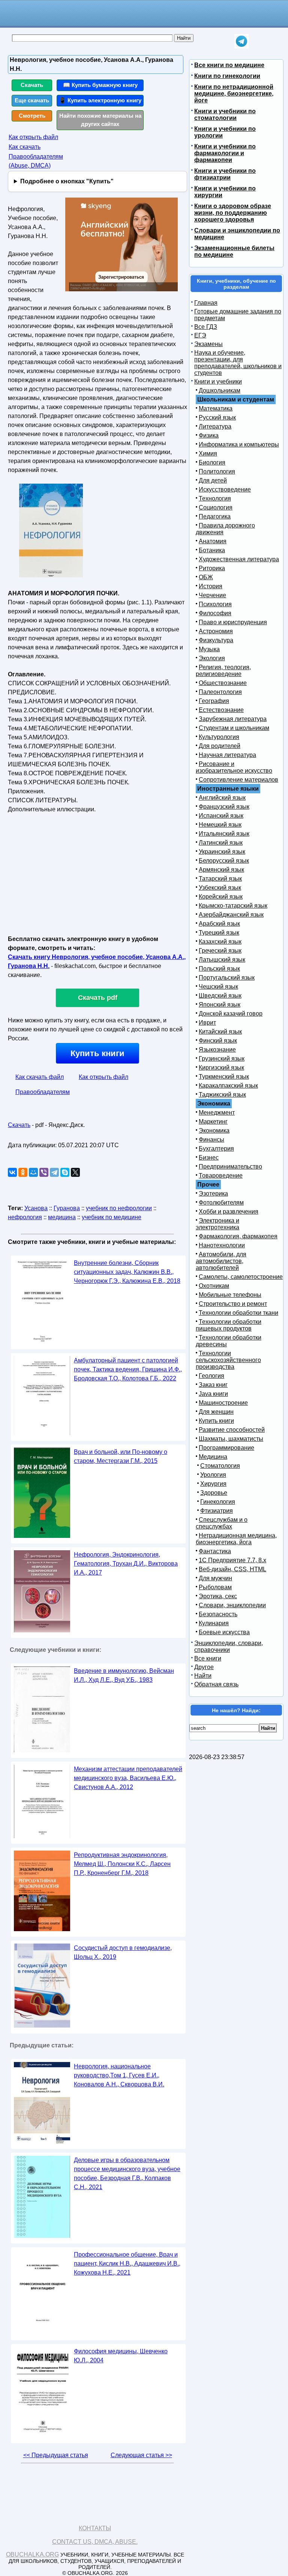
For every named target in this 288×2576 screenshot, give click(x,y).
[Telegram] (54, 1172)
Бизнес (209, 1158)
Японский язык (220, 1005)
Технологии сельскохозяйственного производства (228, 1360)
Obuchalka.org (32, 2554)
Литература (215, 426)
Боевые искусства (224, 1632)
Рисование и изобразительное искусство (234, 767)
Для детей (213, 480)
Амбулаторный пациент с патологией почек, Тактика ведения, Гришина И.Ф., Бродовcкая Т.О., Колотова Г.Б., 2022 (128, 1369)
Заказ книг (213, 1385)
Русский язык (217, 417)
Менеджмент (217, 1113)
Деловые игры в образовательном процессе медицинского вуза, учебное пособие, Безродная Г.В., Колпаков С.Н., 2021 (127, 2174)
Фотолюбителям (221, 1203)
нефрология (25, 1217)
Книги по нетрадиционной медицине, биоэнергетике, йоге (234, 94)
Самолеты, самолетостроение (241, 1277)
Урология (213, 1475)
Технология (215, 498)
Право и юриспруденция (233, 622)
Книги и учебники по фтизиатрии (225, 174)
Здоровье (214, 1493)
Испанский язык (221, 816)
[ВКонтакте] (12, 1172)
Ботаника (212, 550)
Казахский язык (220, 942)
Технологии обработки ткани (238, 1313)
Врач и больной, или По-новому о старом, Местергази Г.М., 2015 (121, 1456)
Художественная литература (239, 559)
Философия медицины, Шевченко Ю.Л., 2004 (121, 2356)
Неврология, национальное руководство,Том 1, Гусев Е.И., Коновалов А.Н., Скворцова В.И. (119, 2075)
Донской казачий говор (231, 1014)
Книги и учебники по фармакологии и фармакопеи (225, 153)
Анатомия (213, 541)
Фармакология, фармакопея (238, 1236)
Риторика (212, 568)
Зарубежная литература (233, 719)
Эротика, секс (218, 1596)
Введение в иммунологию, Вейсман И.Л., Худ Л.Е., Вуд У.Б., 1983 (124, 1675)
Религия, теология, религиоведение (223, 671)
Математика (216, 408)
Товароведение (221, 1176)
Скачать (32, 85)
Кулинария (214, 1623)
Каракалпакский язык (228, 1086)
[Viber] (44, 1172)
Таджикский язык (222, 1095)
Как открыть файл (33, 137)
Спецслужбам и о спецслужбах (222, 1523)
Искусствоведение (225, 489)
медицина (62, 1217)
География (214, 701)
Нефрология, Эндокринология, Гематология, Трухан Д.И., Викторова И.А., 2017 (126, 1564)
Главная (206, 303)
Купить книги (97, 1053)
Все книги (208, 1658)
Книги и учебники (218, 381)
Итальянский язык (224, 834)
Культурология (219, 737)
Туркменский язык (224, 1077)
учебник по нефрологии (119, 1208)
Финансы (211, 1140)
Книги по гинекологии (227, 76)
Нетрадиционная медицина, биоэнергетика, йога (236, 1539)
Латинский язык (221, 843)
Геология (211, 1376)
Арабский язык (219, 924)
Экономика (214, 1131)
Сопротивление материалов (238, 780)
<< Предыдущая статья (56, 2455)
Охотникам (214, 1286)
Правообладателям (43, 1092)
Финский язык (218, 1041)
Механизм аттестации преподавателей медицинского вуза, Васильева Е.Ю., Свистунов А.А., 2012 (128, 1778)
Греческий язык (220, 951)
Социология (216, 507)
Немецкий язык (220, 825)
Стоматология (220, 1466)
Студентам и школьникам (234, 728)
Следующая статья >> (141, 2455)
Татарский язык (220, 879)
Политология (217, 471)
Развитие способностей (232, 1430)
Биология (212, 462)
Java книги (213, 1394)
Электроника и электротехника (217, 1224)
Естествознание (221, 710)
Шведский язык (220, 996)
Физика (209, 435)
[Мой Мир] (33, 1172)
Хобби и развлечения (229, 1212)
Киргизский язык (221, 1068)
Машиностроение (223, 1403)
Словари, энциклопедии (232, 1605)
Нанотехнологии (222, 1245)
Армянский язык (221, 870)
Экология (212, 658)
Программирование (226, 1448)
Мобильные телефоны (230, 1295)
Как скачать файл (40, 1077)
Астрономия (216, 631)
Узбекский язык (220, 888)
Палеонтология (220, 692)
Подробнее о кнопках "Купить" (67, 181)
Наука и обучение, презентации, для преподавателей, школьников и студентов (238, 363)
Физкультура (216, 640)
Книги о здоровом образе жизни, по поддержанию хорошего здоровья (233, 213)
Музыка (209, 649)
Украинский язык (222, 852)
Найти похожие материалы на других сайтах (100, 120)
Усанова (36, 1208)
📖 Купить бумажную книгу (100, 85)
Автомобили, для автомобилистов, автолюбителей (221, 1261)
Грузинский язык (222, 1059)
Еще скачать (32, 100)
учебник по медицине (112, 1217)
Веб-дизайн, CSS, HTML (232, 1569)
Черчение (212, 595)
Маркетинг (213, 1122)
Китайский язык (220, 1032)
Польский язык (219, 969)
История (211, 586)
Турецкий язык (219, 933)
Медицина (213, 1457)
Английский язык (222, 798)
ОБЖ (206, 577)
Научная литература (227, 755)
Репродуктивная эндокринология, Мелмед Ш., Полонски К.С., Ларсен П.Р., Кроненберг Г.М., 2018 (122, 1864)
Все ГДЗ (206, 327)
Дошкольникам (220, 390)
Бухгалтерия (216, 1149)
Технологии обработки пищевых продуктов (229, 1325)
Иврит (207, 1023)
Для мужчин (215, 1578)
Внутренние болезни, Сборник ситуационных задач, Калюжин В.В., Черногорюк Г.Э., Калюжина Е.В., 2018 (127, 1272)
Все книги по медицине (229, 65)
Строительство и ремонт (233, 1304)
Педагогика (215, 516)
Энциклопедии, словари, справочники (229, 1646)
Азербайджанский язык (231, 915)
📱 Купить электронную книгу (100, 100)
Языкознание (217, 1050)
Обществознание (223, 683)
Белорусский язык (224, 861)
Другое (204, 1667)
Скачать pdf (98, 998)
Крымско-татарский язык (233, 906)
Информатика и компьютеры (239, 444)
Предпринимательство (230, 1167)
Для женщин (216, 1412)
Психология (215, 604)
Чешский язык (218, 987)
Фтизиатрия (217, 1511)
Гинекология (218, 1502)
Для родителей (220, 746)
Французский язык (224, 807)
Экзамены (208, 344)
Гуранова (67, 1208)
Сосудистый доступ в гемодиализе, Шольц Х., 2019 (123, 1952)
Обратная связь (216, 1684)
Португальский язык (227, 978)
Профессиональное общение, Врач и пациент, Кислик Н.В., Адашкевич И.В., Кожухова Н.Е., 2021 (127, 2264)
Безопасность (218, 1614)
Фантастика (215, 1551)
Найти (203, 1676)
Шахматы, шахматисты (231, 1439)
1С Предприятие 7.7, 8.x (232, 1560)
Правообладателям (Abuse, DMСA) (36, 161)
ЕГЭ (200, 335)
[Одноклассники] (23, 1172)
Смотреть (32, 116)
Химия (208, 453)
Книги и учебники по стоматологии (225, 115)
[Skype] (65, 1172)
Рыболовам (215, 1587)
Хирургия (213, 1484)
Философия (215, 613)
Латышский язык (222, 960)
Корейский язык (221, 897)
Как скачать (25, 147)
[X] (75, 1172)
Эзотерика (213, 1194)
